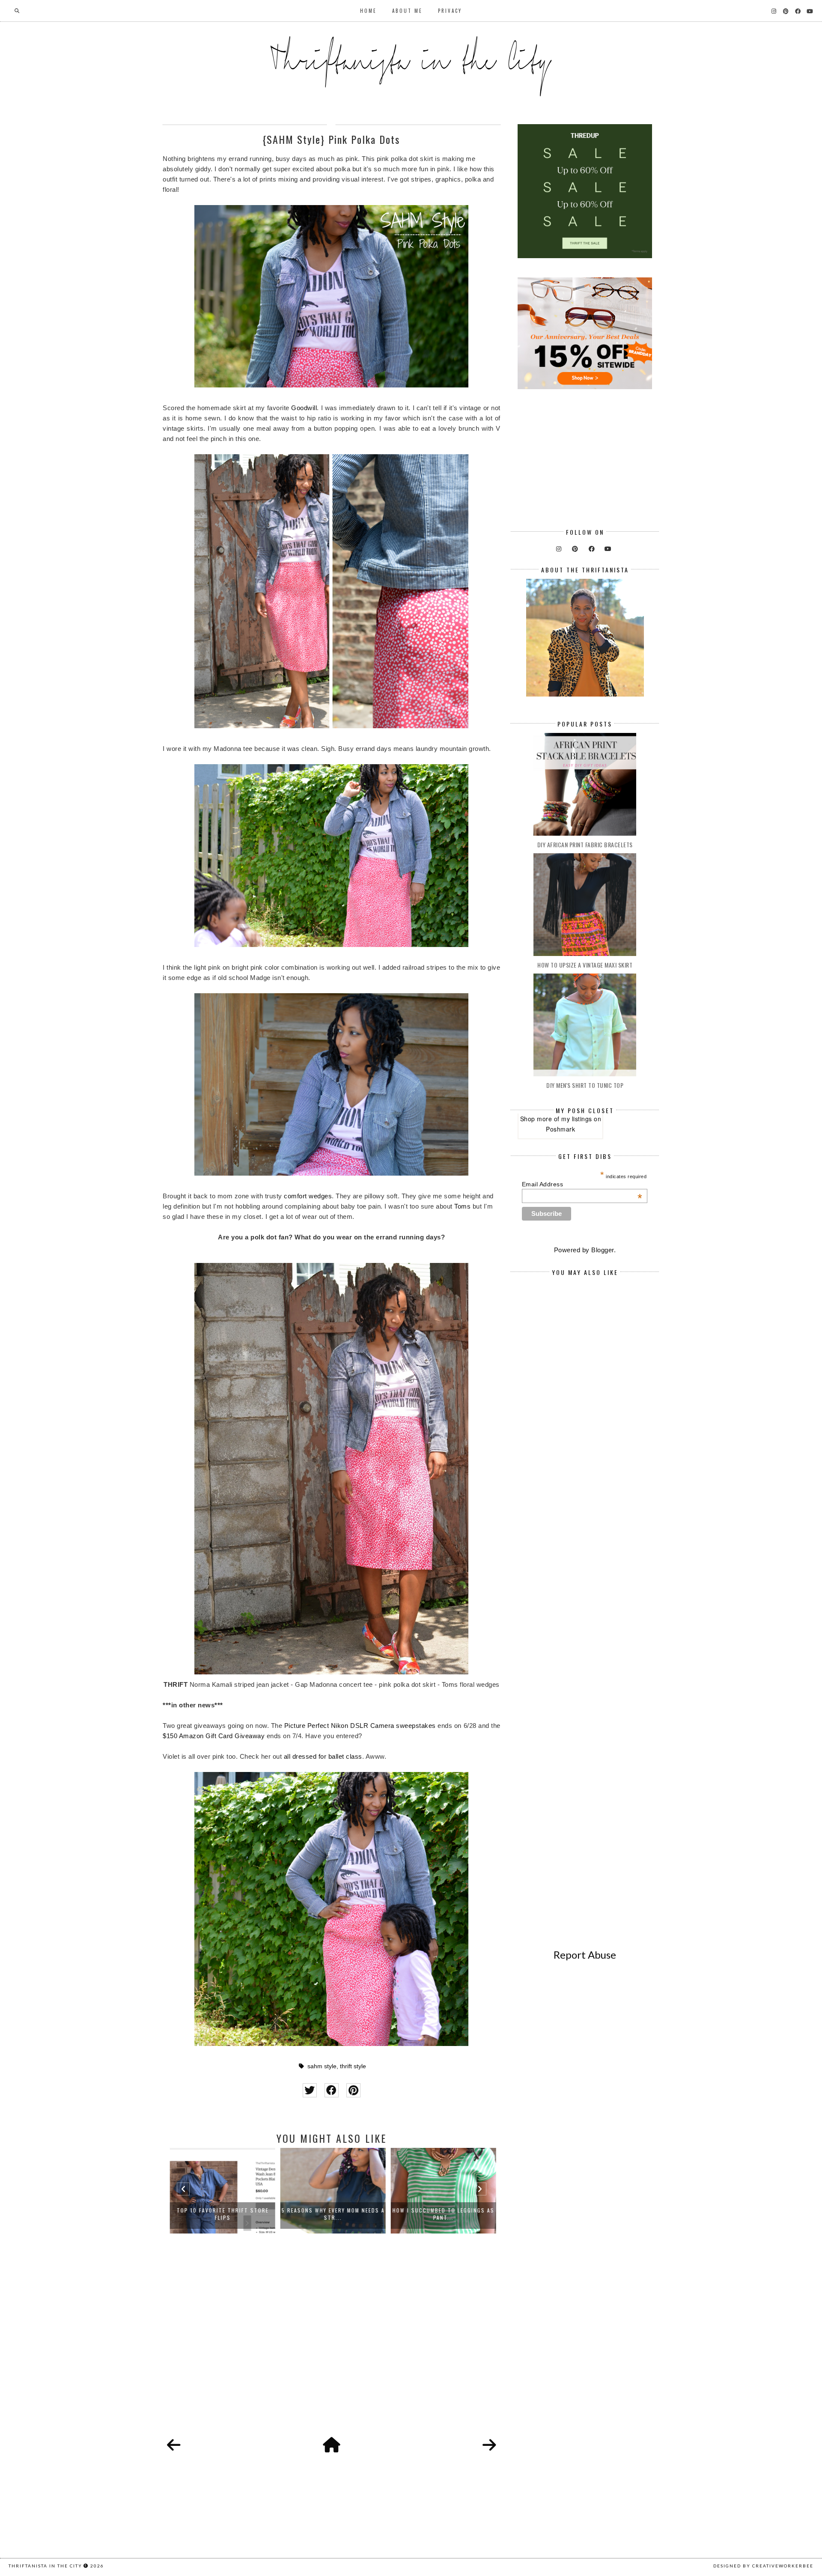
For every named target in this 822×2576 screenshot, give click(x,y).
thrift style (353, 2066)
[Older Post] (489, 2445)
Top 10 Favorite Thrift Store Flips (222, 2214)
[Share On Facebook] (332, 2090)
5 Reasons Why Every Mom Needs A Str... (332, 2214)
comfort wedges (308, 1196)
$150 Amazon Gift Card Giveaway (214, 1736)
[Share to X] (310, 2090)
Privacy (450, 11)
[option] (221, 2191)
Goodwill (304, 408)
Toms (462, 1206)
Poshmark (560, 1129)
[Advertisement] (332, 2345)
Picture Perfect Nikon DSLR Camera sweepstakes (360, 1726)
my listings (577, 1119)
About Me (407, 11)
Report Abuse (585, 1955)
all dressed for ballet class (323, 1756)
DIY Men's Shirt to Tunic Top (585, 1085)
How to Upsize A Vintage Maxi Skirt (585, 965)
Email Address (582, 1184)
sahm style (322, 2066)
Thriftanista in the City (45, 2566)
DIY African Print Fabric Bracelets (585, 844)
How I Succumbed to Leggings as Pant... (442, 2214)
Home (368, 11)
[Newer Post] (174, 2445)
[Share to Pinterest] (353, 2090)
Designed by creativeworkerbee (763, 2566)
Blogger (603, 1250)
